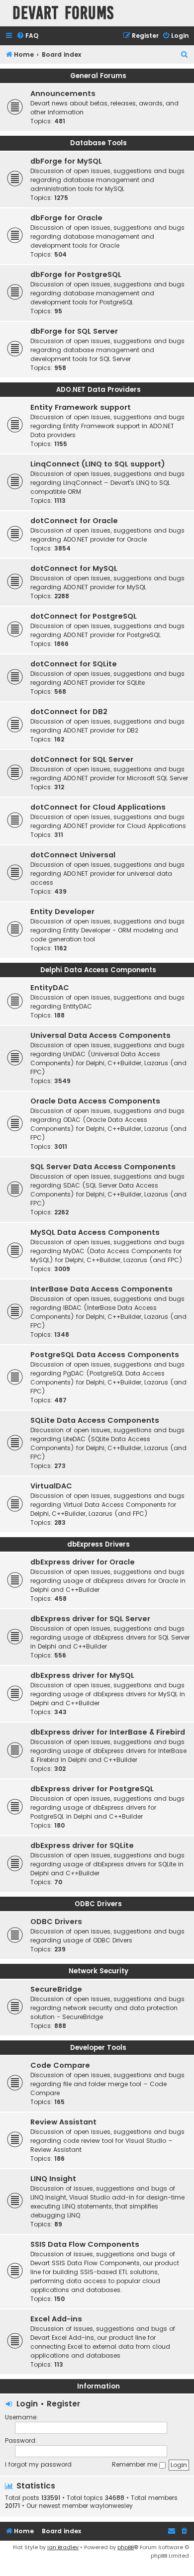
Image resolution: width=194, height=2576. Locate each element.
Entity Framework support (81, 407)
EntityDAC (50, 988)
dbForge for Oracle (66, 218)
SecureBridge (56, 1989)
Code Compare (60, 2065)
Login (27, 2404)
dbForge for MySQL (66, 161)
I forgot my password (38, 2464)
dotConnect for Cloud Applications (98, 807)
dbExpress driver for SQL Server (90, 1619)
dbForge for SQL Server (74, 331)
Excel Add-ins (56, 2319)
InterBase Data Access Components (101, 1289)
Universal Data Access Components (100, 1035)
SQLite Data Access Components (95, 1420)
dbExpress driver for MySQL (82, 1675)
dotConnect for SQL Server (82, 759)
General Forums (98, 76)
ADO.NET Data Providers (98, 390)
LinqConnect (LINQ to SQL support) (98, 464)
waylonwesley (111, 2506)
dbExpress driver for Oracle (83, 1562)
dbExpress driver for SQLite (82, 1845)
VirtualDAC (51, 1486)
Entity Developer (62, 912)
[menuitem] (27, 36)
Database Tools (98, 143)
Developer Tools (98, 2048)
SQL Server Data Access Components (103, 1167)
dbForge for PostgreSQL (76, 275)
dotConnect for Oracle (74, 521)
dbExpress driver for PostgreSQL (92, 1789)
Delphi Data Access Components (98, 970)
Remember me (136, 2464)
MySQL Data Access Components (95, 1232)
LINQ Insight (53, 2179)
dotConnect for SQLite (74, 664)
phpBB (126, 2547)
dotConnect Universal (73, 855)
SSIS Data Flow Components (85, 2244)
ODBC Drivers (98, 1904)
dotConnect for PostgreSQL (84, 616)
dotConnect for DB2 (69, 712)
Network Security (98, 1971)
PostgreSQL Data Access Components (105, 1355)
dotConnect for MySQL (74, 568)
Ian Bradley (63, 2547)
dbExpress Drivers (98, 1544)
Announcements (63, 93)
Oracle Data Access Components (95, 1101)
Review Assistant (63, 2122)
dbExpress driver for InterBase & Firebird (108, 1732)
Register (63, 2404)
